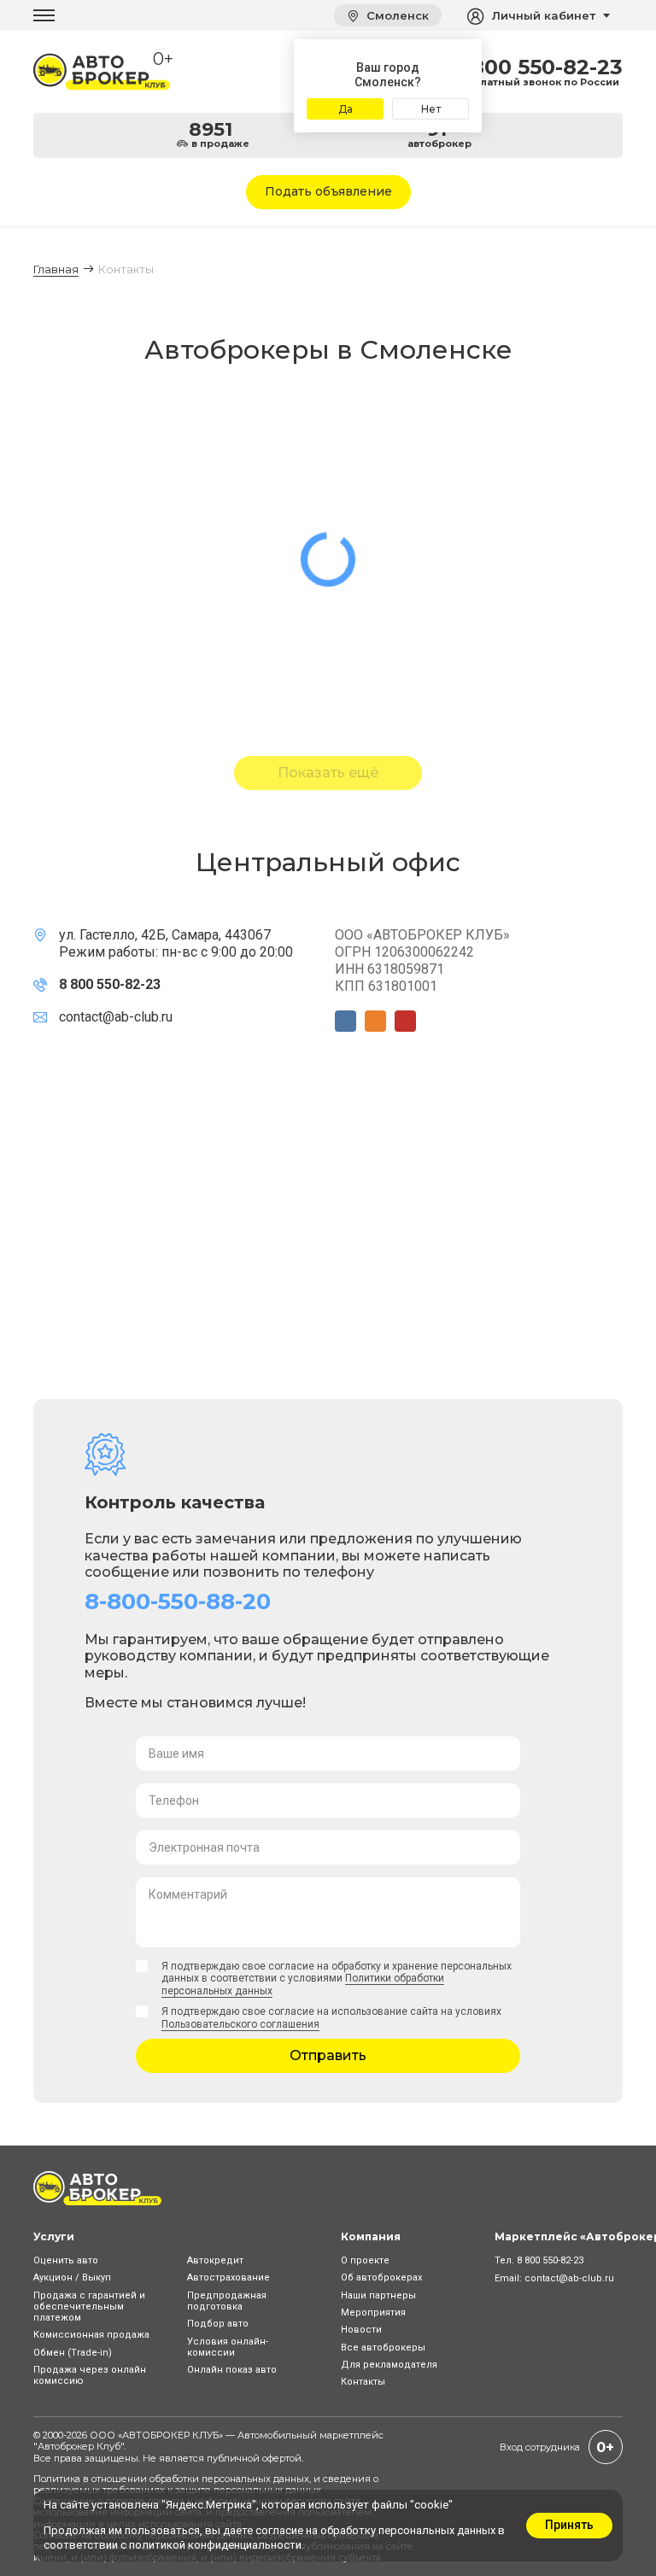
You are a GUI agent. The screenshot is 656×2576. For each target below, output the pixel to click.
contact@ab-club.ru (116, 1017)
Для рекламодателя (389, 2365)
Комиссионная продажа (91, 2335)
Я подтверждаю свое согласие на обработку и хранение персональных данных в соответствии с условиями (337, 1979)
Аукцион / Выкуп (72, 2277)
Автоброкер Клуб (79, 2446)
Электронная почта (204, 1847)
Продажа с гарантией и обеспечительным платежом (89, 2307)
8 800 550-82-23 (537, 67)
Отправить (328, 2055)
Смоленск (396, 15)
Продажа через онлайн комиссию (90, 2375)
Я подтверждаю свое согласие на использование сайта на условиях (331, 2017)
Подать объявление (328, 191)
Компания (371, 2236)
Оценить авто (66, 2260)
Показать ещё (328, 773)
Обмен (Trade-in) (73, 2353)
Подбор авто (218, 2324)
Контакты (363, 2382)
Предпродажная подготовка (227, 2301)
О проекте (365, 2260)
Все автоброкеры (383, 2348)
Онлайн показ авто (232, 2370)
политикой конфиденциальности (215, 2545)
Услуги (54, 2236)
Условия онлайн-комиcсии (228, 2347)
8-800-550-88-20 (178, 1601)
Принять (569, 2525)
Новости (361, 2330)
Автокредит (215, 2260)
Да (346, 109)
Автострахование (228, 2277)
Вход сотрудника (540, 2447)
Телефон (174, 1800)
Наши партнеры (378, 2295)
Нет (431, 109)
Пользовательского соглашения (240, 2024)
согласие (279, 2530)
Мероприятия (373, 2313)
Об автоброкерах (381, 2277)
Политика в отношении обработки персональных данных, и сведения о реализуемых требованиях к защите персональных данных (206, 2484)
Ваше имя (176, 1753)
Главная (56, 269)
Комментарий (188, 1894)
